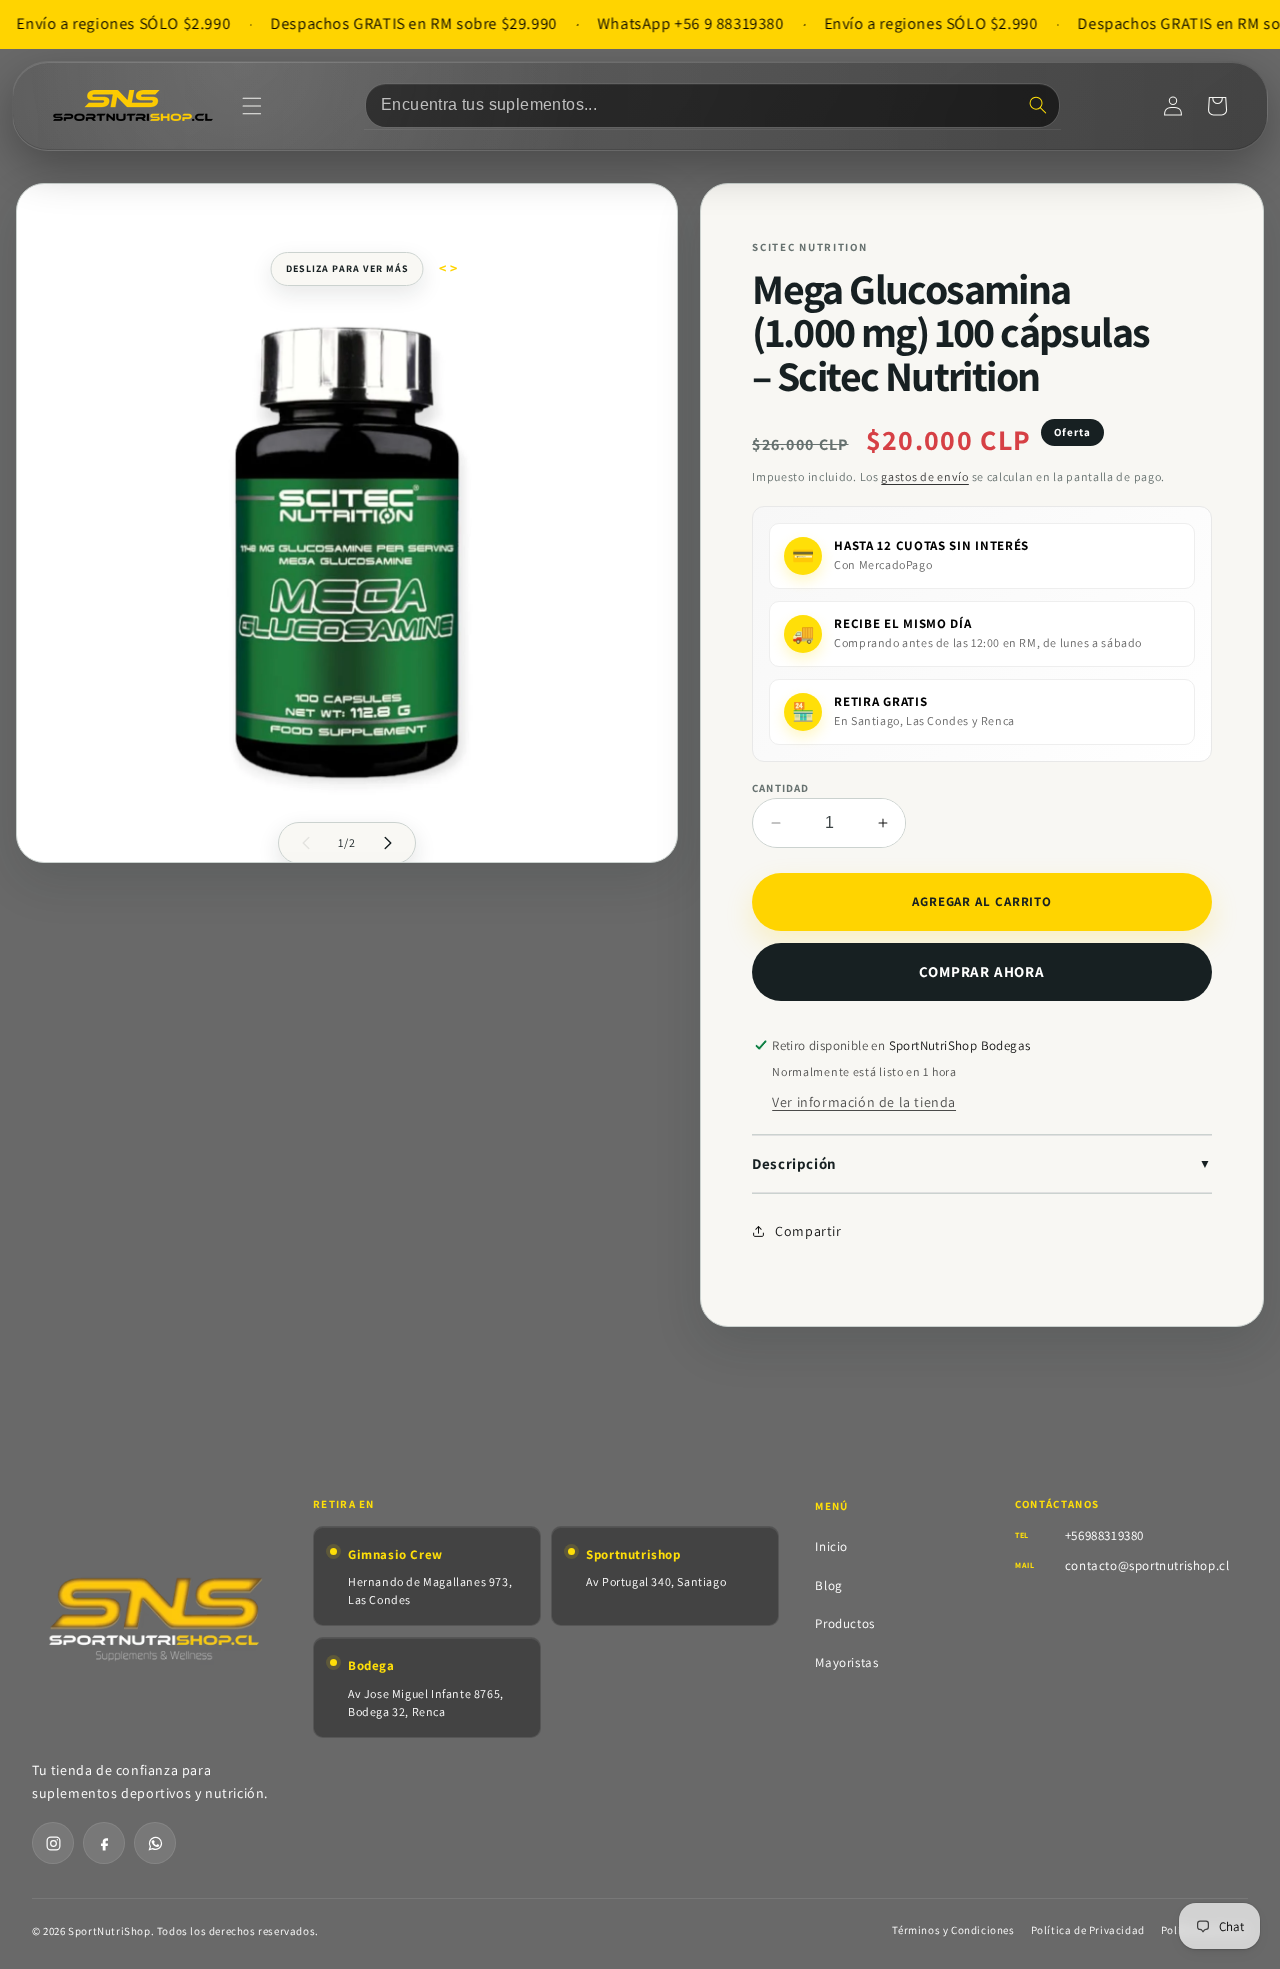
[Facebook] (104, 1843)
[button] (252, 106)
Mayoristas (846, 1662)
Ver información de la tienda (864, 1102)
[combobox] (712, 105)
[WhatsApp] (155, 1843)
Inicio (831, 1546)
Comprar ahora (981, 971)
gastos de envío (925, 476)
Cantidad (780, 788)
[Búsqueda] (1038, 105)
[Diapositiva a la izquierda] (306, 843)
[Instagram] (53, 1843)
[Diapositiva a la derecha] (388, 843)
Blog (828, 1585)
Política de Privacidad (1088, 1930)
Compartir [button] (808, 1231)
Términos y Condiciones (953, 1930)
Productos (844, 1623)
